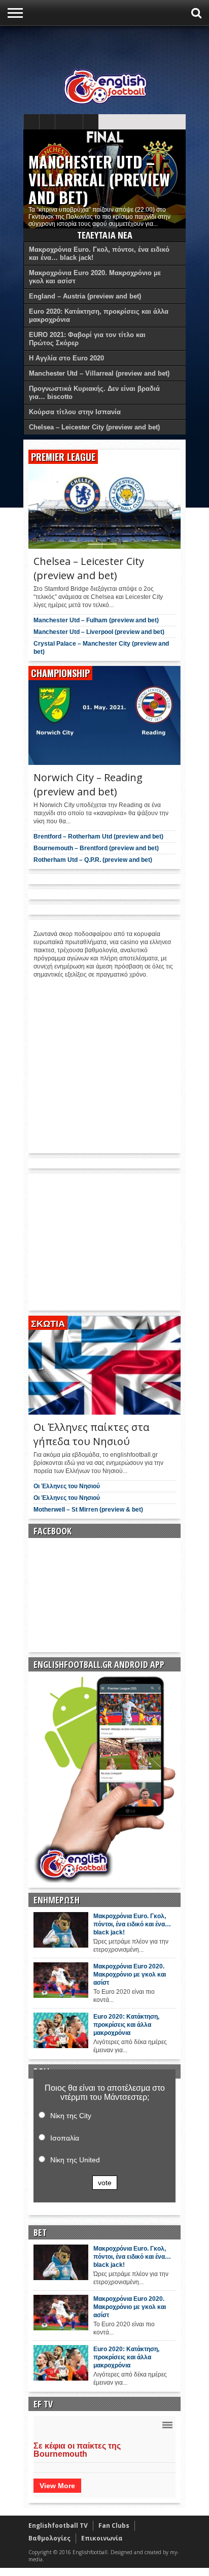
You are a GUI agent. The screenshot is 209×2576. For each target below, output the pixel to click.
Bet (40, 2232)
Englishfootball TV (58, 2525)
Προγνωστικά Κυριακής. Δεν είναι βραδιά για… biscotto (94, 393)
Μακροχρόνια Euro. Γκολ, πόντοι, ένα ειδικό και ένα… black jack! (99, 254)
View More (57, 2486)
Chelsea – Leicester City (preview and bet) (94, 427)
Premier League (63, 457)
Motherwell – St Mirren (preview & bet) (88, 1510)
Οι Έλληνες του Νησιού (67, 1486)
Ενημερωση (57, 1900)
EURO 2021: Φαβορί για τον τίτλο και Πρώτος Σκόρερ (87, 339)
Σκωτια (48, 1323)
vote (105, 2183)
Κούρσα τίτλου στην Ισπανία (75, 412)
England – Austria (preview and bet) (85, 296)
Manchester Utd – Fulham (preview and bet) (96, 620)
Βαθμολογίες (49, 2538)
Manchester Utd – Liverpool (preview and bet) (99, 632)
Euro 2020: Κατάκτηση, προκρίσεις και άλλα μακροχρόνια (99, 315)
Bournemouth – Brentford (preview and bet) (96, 848)
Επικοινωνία (102, 2538)
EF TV (43, 2404)
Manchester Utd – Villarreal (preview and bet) (99, 179)
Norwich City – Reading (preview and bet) (88, 784)
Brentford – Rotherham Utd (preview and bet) (98, 837)
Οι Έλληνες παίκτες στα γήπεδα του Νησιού (91, 1434)
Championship (60, 673)
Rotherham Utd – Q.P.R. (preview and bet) (93, 860)
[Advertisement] (116, 44)
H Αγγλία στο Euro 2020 (66, 358)
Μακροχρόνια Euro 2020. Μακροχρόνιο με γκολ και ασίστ (95, 277)
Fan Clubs (114, 2525)
